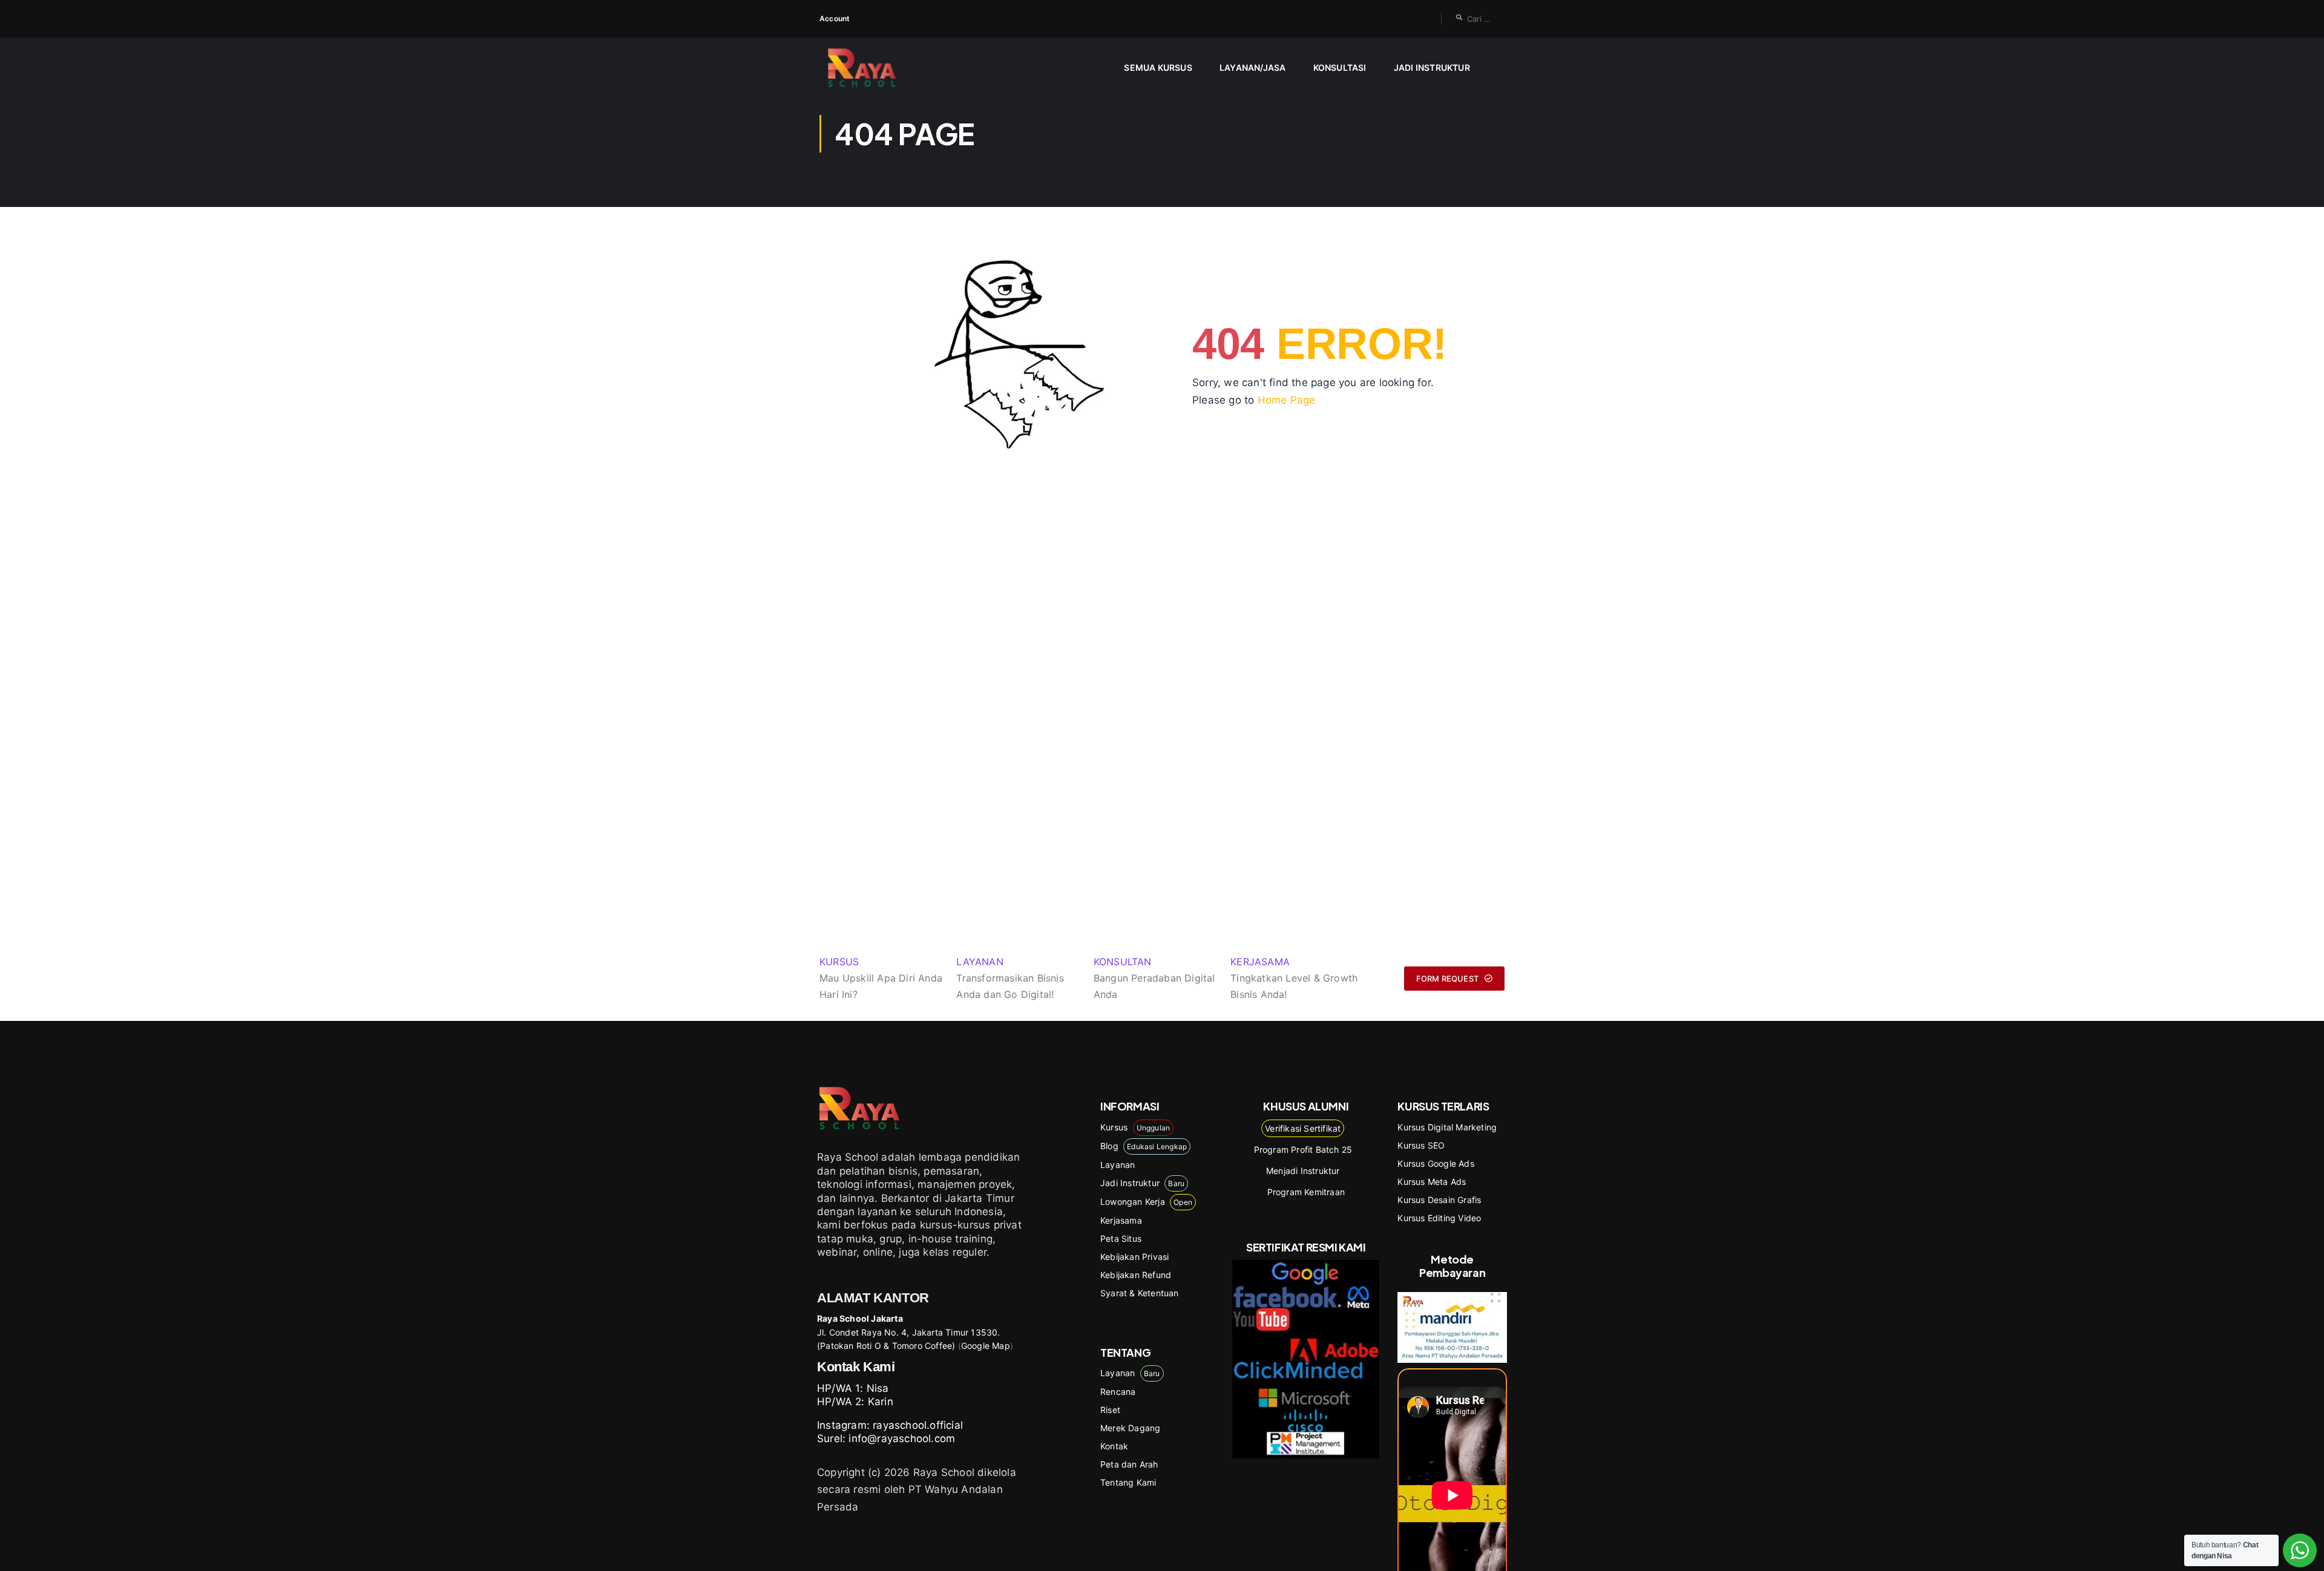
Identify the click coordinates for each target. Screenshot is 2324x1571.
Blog (1144, 1146)
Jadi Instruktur (1432, 67)
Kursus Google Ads (1436, 1163)
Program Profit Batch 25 (1303, 1150)
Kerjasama (1121, 1220)
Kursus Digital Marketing (1447, 1127)
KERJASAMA (1260, 962)
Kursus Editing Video (1439, 1218)
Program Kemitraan (1306, 1192)
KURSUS (839, 962)
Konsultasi (1340, 67)
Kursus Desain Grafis (1439, 1200)
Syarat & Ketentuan (1140, 1293)
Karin (881, 1402)
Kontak (1114, 1446)
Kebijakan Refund (1136, 1275)
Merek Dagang (1130, 1428)
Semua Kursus (1158, 67)
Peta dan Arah (1129, 1464)
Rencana (1118, 1392)
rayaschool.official (918, 1425)
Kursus (1135, 1127)
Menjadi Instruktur (1303, 1171)
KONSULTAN (1123, 962)
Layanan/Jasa (1252, 67)
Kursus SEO (1421, 1145)
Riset (1110, 1410)
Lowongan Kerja (1146, 1202)
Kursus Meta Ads (1432, 1182)
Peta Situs (1121, 1238)
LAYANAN (980, 962)
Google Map (986, 1346)
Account (835, 18)
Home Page (1287, 400)
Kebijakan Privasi (1134, 1257)
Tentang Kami (1128, 1482)
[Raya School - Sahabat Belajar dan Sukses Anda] (866, 67)
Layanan (1118, 1165)
